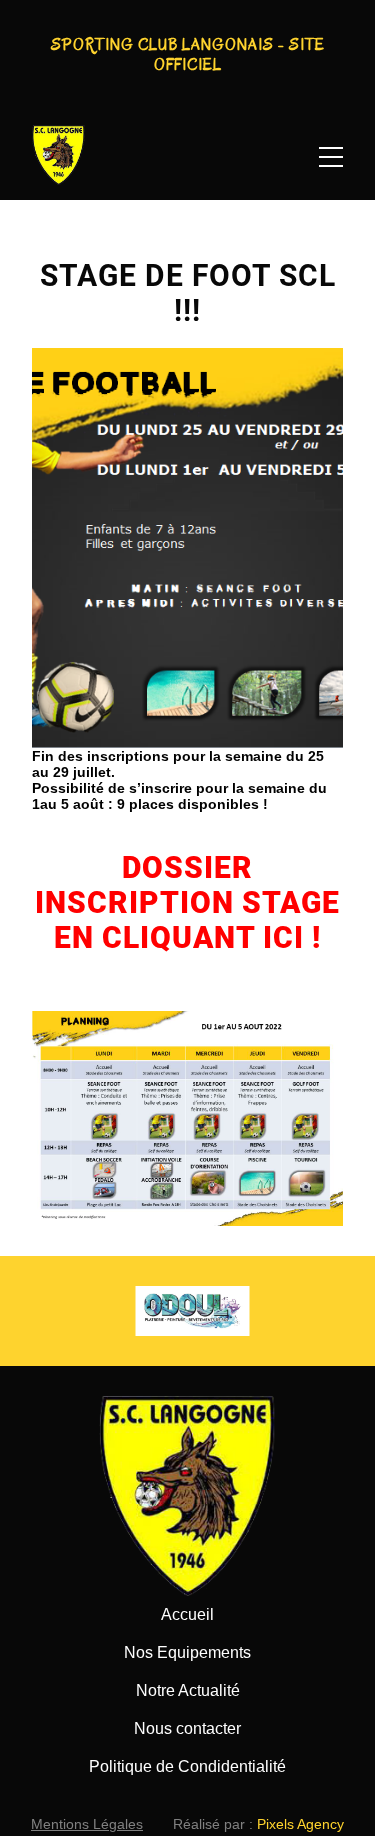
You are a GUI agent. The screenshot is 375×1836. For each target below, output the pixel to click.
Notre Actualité (188, 1690)
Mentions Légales (87, 1824)
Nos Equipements (187, 1652)
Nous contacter (187, 1728)
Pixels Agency (300, 1824)
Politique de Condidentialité (187, 1766)
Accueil (187, 1614)
